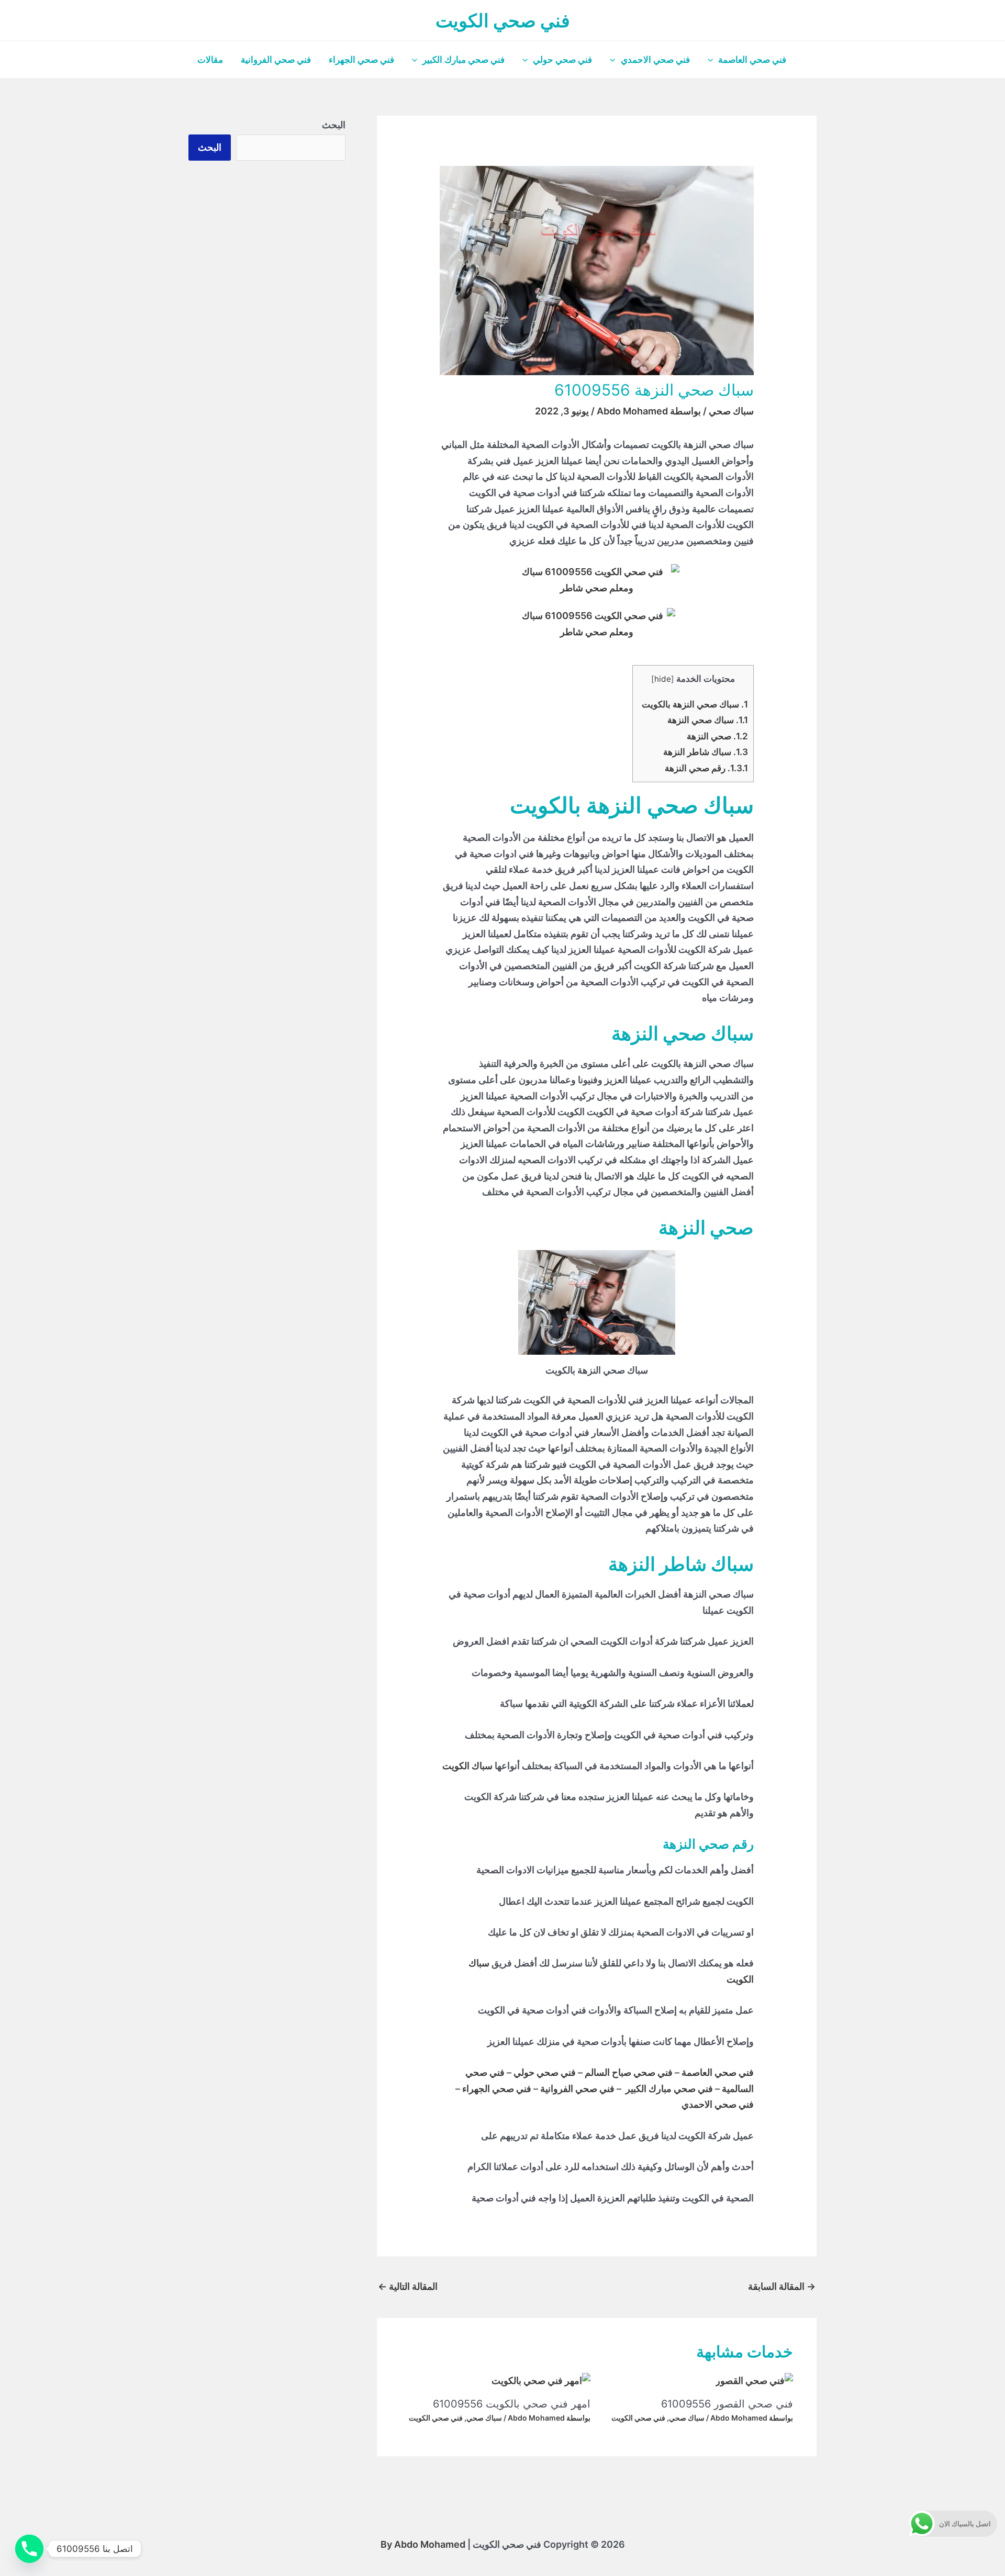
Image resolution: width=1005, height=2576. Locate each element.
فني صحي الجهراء (361, 60)
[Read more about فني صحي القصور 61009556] (754, 2380)
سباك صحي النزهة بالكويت (695, 704)
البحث (334, 125)
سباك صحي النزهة (708, 720)
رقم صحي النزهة (706, 768)
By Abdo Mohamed (423, 2544)
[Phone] (29, 2549)
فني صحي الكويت (503, 20)
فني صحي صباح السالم (629, 2072)
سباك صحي (731, 411)
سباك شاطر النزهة (706, 752)
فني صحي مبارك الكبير (464, 60)
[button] (713, 60)
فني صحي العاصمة (752, 60)
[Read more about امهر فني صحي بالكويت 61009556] (541, 2380)
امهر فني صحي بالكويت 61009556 (512, 2404)
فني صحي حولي (562, 60)
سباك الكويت (467, 1766)
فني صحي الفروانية (276, 60)
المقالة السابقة (782, 2286)
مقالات (210, 60)
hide (663, 679)
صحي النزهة (717, 736)
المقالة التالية (408, 2286)
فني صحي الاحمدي (655, 60)
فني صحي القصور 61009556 (727, 2404)
